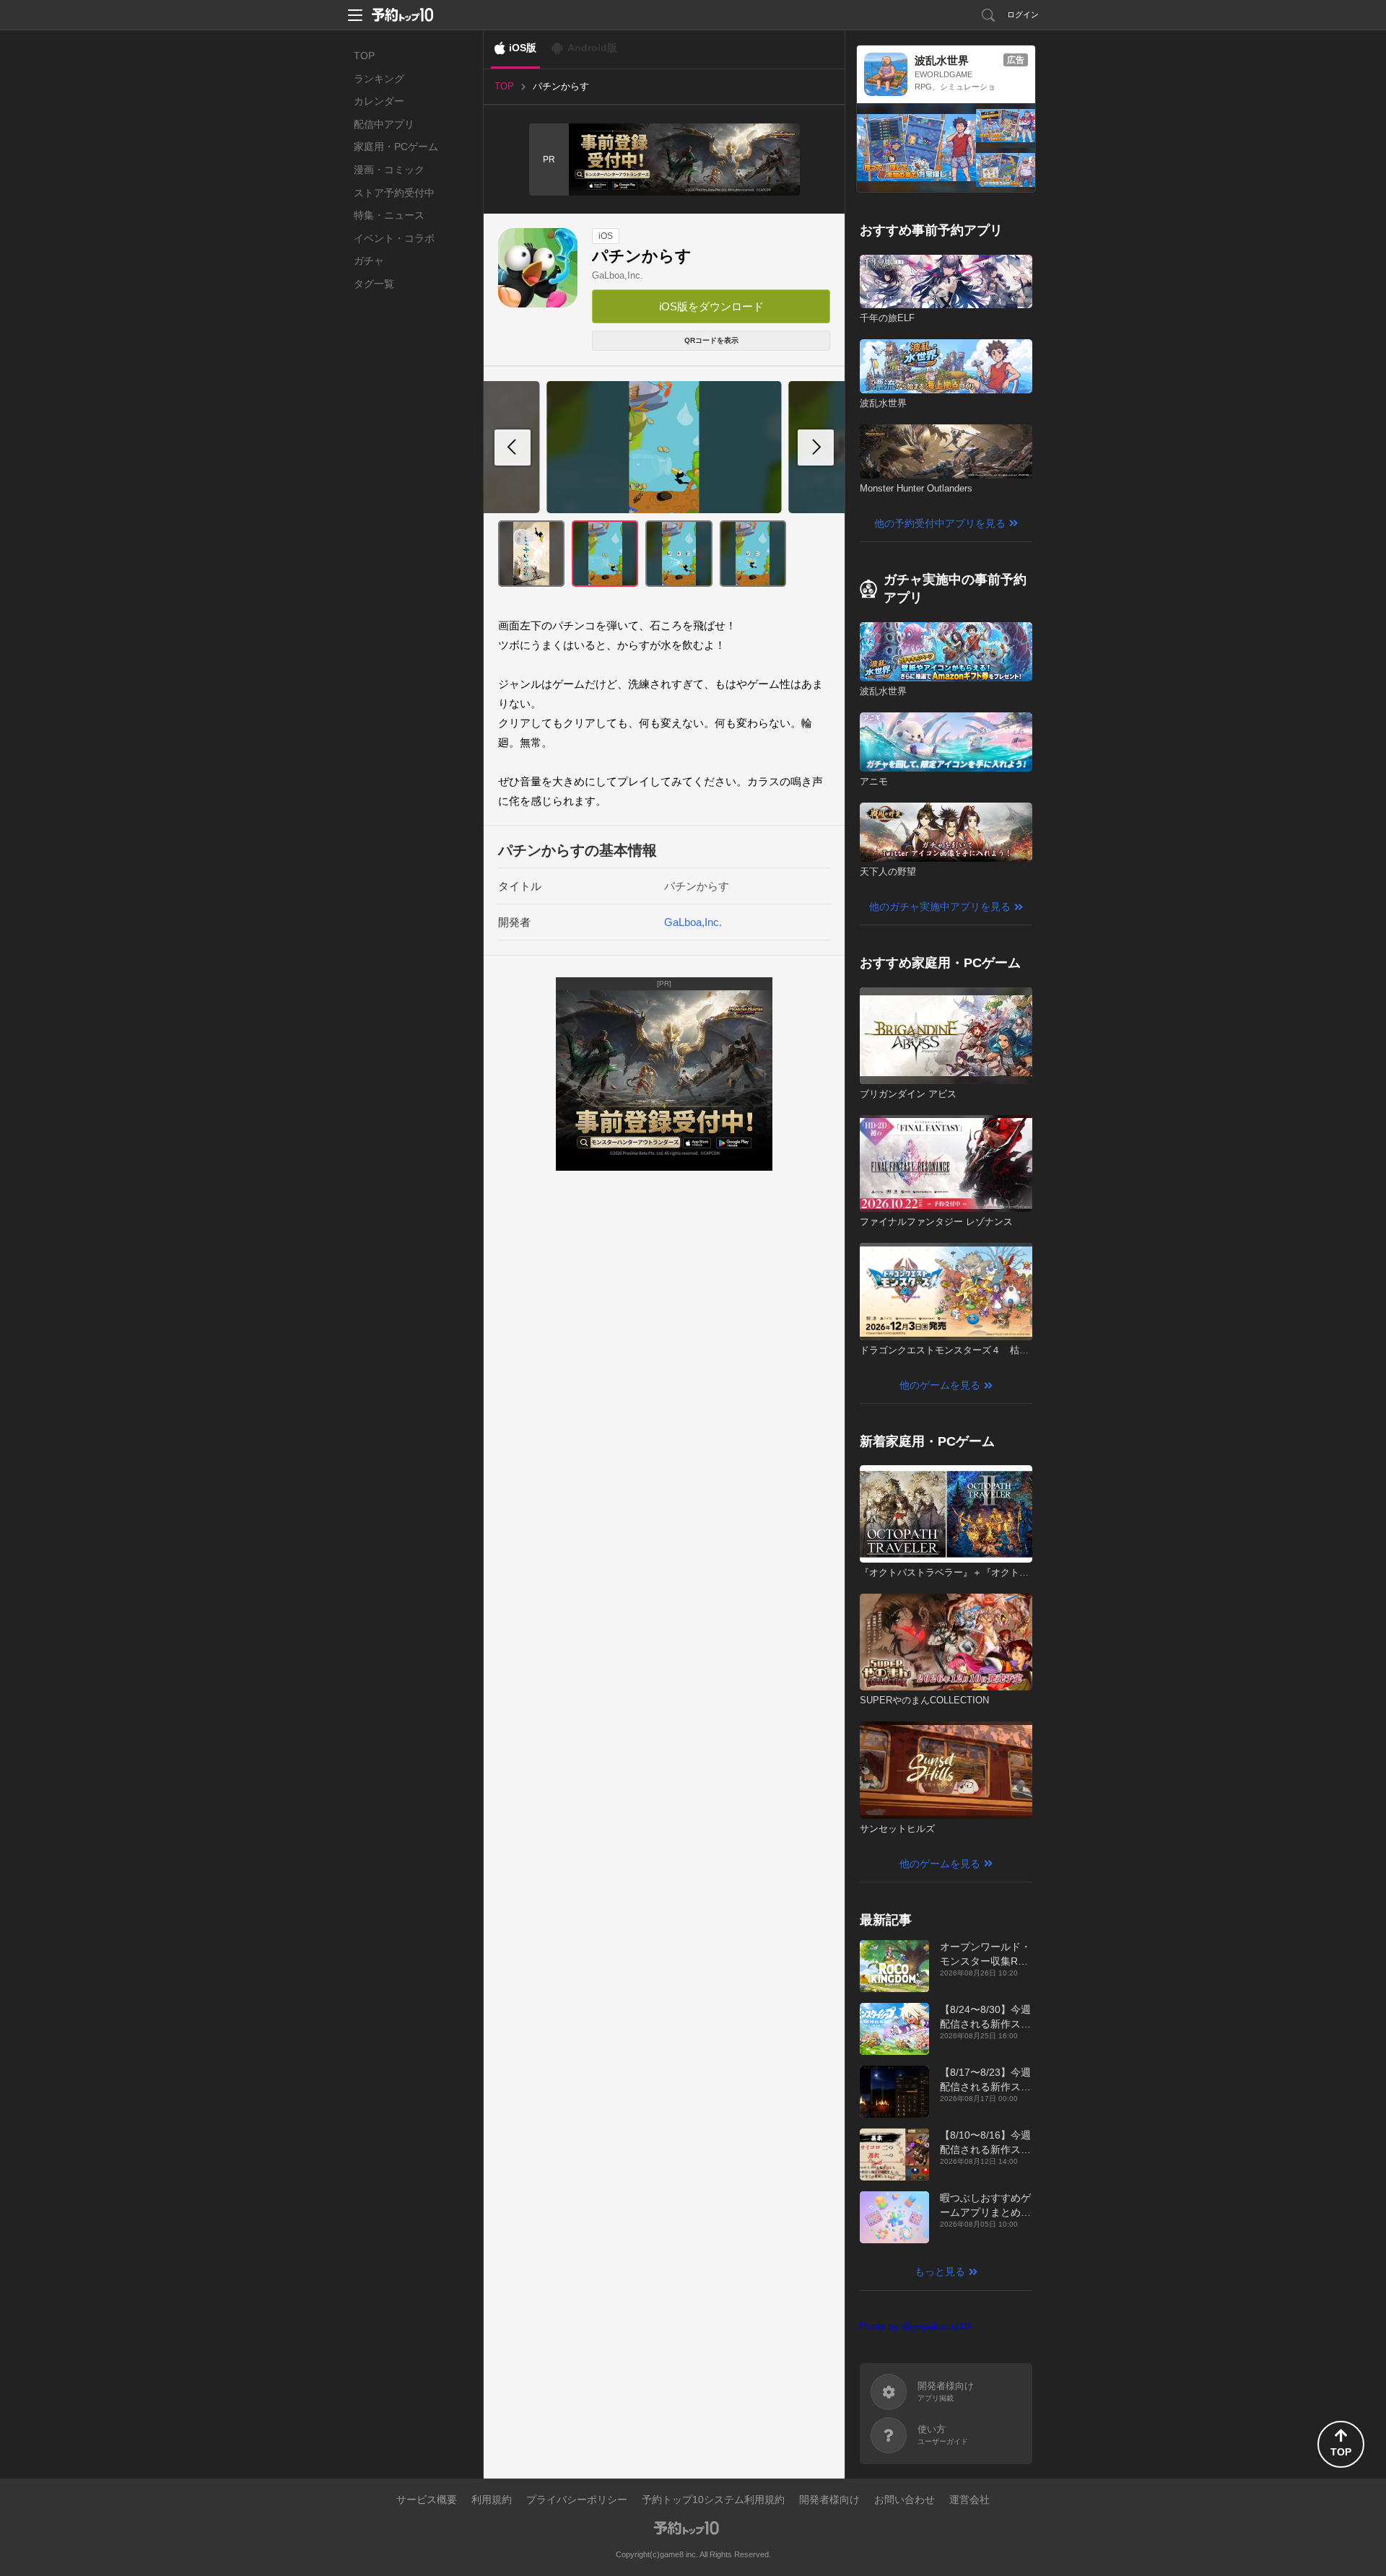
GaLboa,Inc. (618, 275)
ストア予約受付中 (394, 193)
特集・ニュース (389, 215)
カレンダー (379, 101)
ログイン (1023, 14)
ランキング (379, 79)
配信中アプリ (384, 124)
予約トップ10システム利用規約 (713, 2499)
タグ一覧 (374, 284)
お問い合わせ (905, 2499)
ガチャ (369, 261)
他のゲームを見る (940, 1385)
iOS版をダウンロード (711, 306)
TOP (364, 56)
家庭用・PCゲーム (396, 147)
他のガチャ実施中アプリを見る (940, 907)
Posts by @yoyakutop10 (915, 2326)
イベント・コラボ (394, 238)
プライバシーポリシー (577, 2499)
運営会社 (969, 2499)
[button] (816, 447)
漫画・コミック (389, 170)
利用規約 (492, 2499)
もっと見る (940, 2271)
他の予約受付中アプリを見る (940, 523)
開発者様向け (829, 2499)
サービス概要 (427, 2499)
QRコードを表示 (711, 340)
